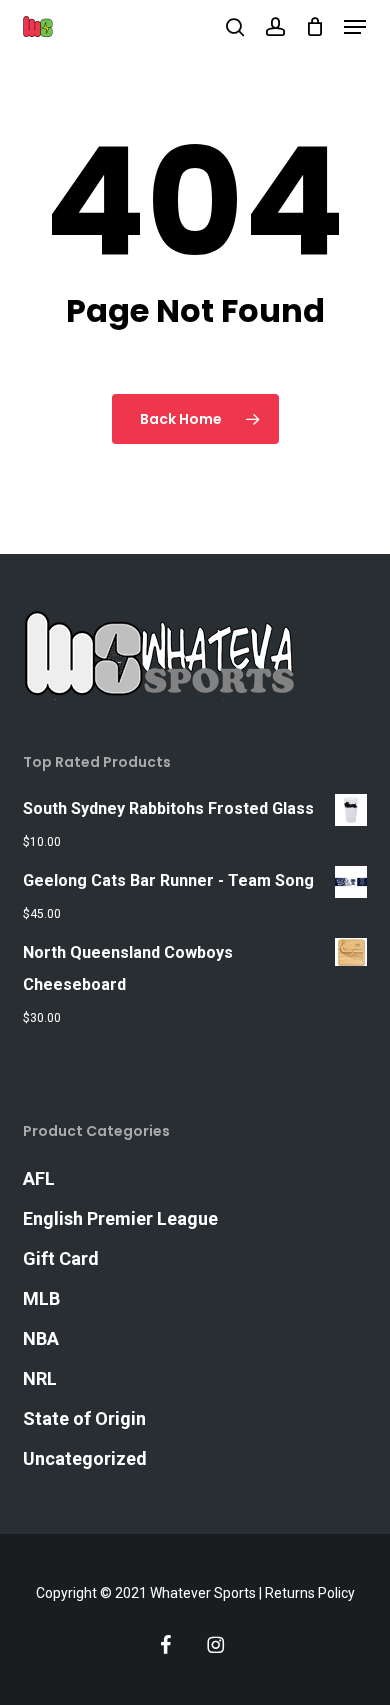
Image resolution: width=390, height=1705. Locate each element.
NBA (41, 1338)
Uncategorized (85, 1458)
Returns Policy (310, 1593)
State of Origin (84, 1418)
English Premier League (120, 1218)
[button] (355, 27)
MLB (41, 1298)
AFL (39, 1178)
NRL (40, 1378)
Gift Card (61, 1258)
